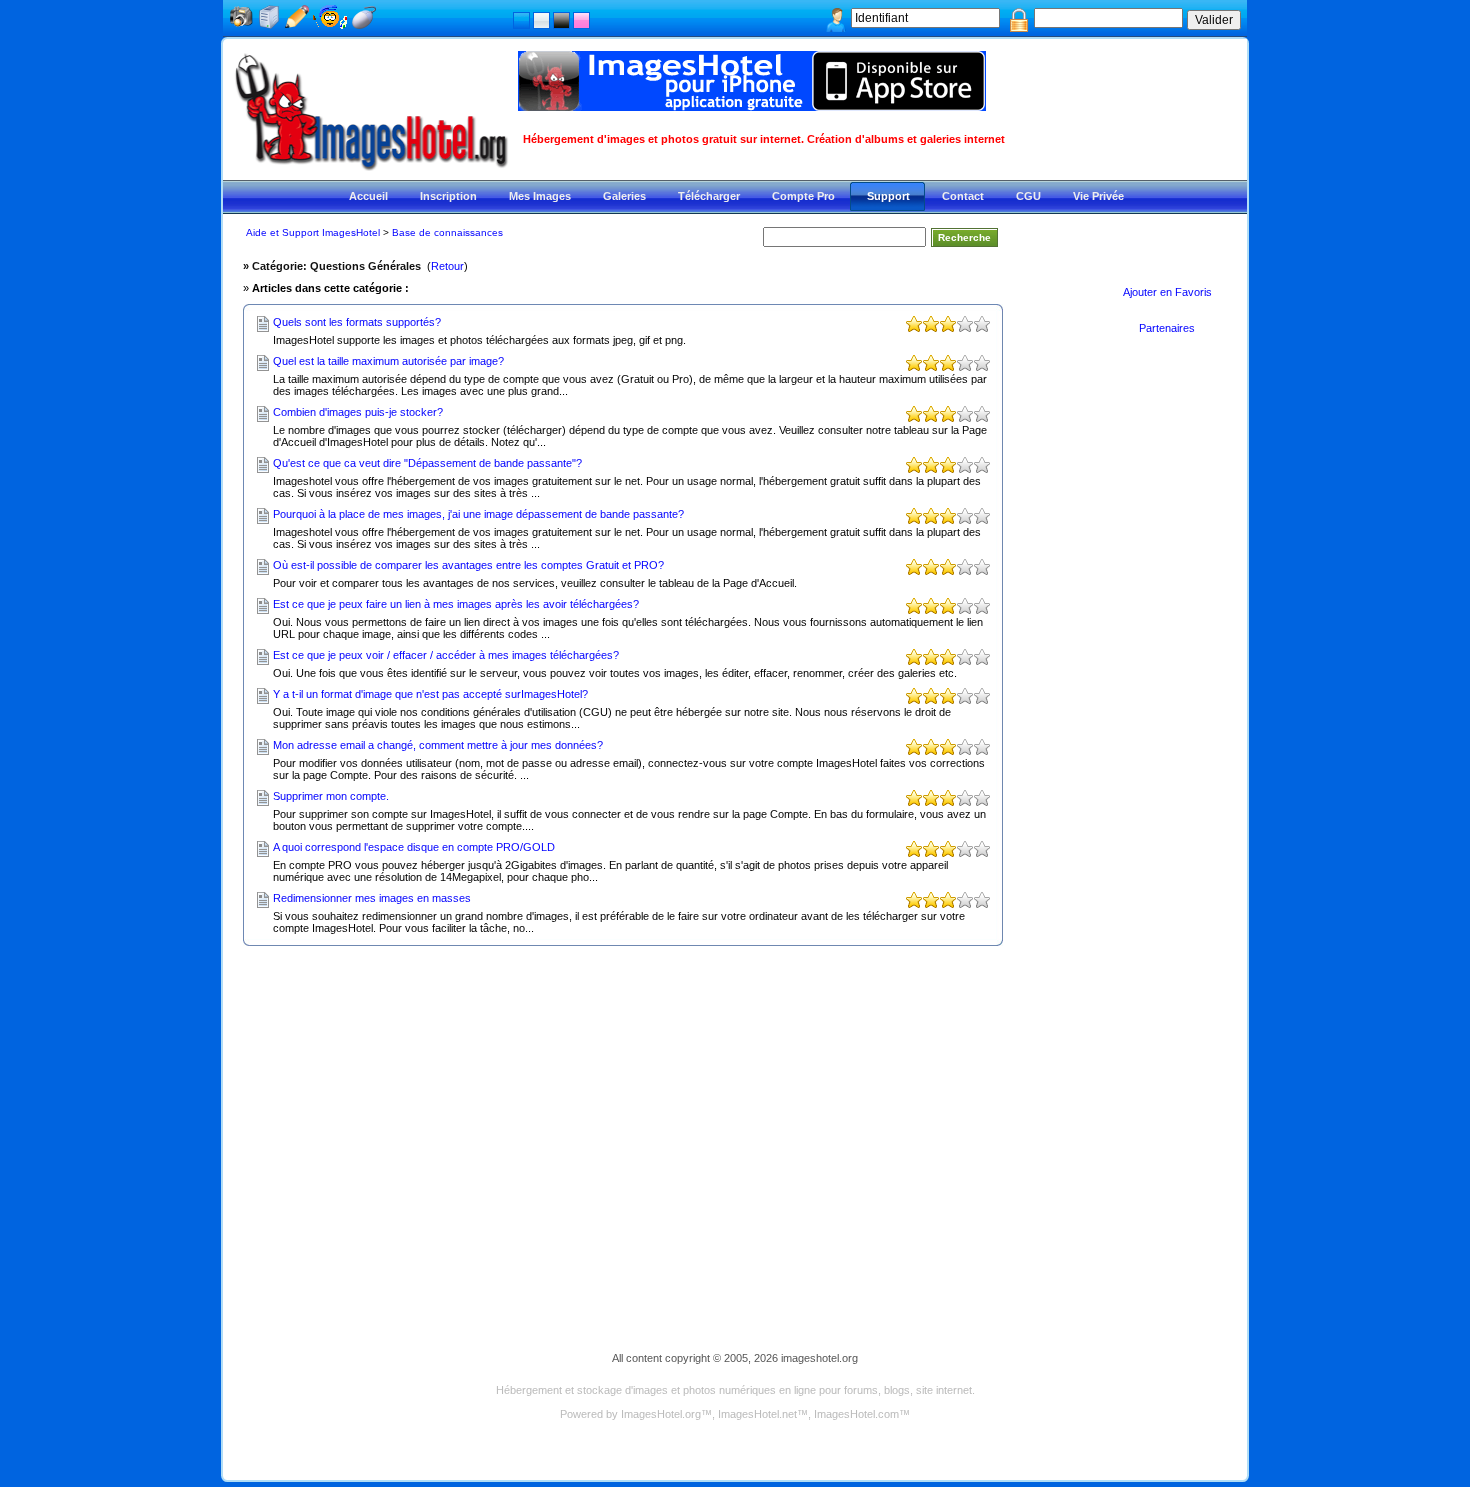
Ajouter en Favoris (1167, 292)
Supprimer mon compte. (331, 796)
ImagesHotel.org (661, 1414)
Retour (447, 266)
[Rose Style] (581, 20)
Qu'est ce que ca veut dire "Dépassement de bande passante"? (427, 463)
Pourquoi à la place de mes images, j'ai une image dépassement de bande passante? (478, 514)
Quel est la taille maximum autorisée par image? (388, 361)
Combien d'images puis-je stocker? (358, 412)
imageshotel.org (819, 1358)
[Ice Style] (541, 20)
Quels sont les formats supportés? (357, 322)
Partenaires (1167, 328)
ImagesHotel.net (757, 1414)
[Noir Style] (561, 20)
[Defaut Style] (521, 20)
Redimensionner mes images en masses (372, 898)
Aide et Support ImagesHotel (313, 232)
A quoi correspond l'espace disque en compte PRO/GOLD (414, 847)
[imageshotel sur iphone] (752, 105)
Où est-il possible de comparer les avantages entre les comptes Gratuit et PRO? (468, 565)
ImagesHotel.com (856, 1414)
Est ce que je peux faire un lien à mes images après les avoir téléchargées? (456, 604)
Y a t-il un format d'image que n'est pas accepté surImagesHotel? (430, 694)
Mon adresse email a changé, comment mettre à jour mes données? (438, 745)
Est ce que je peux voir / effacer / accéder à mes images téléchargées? (446, 655)
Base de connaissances (447, 232)
